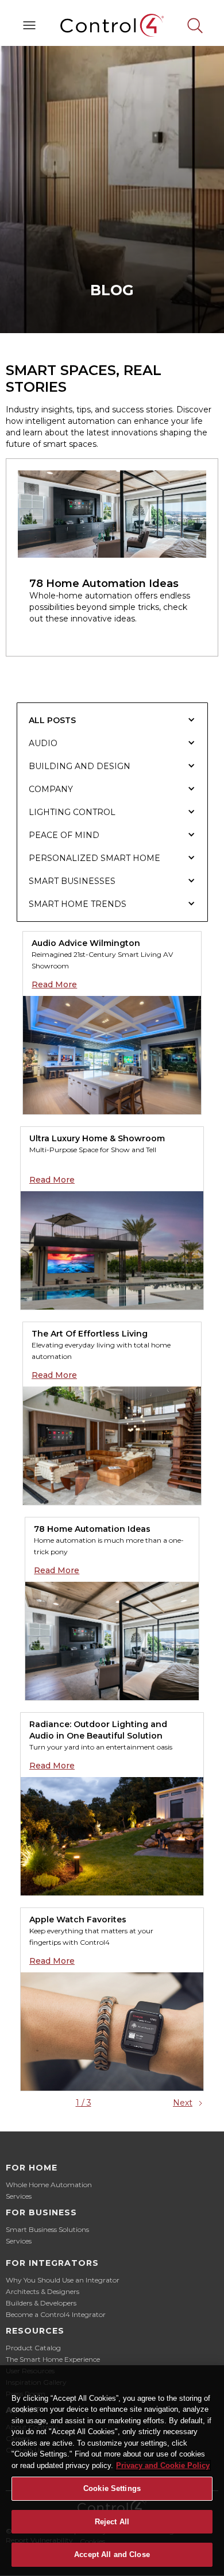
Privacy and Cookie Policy (163, 2465)
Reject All (112, 2522)
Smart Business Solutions (47, 2229)
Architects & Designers (43, 2291)
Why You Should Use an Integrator (63, 2280)
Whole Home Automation (49, 2185)
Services (19, 2196)
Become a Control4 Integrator (56, 2314)
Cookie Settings (112, 2488)
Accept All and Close (112, 2554)
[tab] (112, 720)
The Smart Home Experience (53, 2359)
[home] (112, 25)
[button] (29, 25)
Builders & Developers (41, 2303)
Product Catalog (33, 2348)
